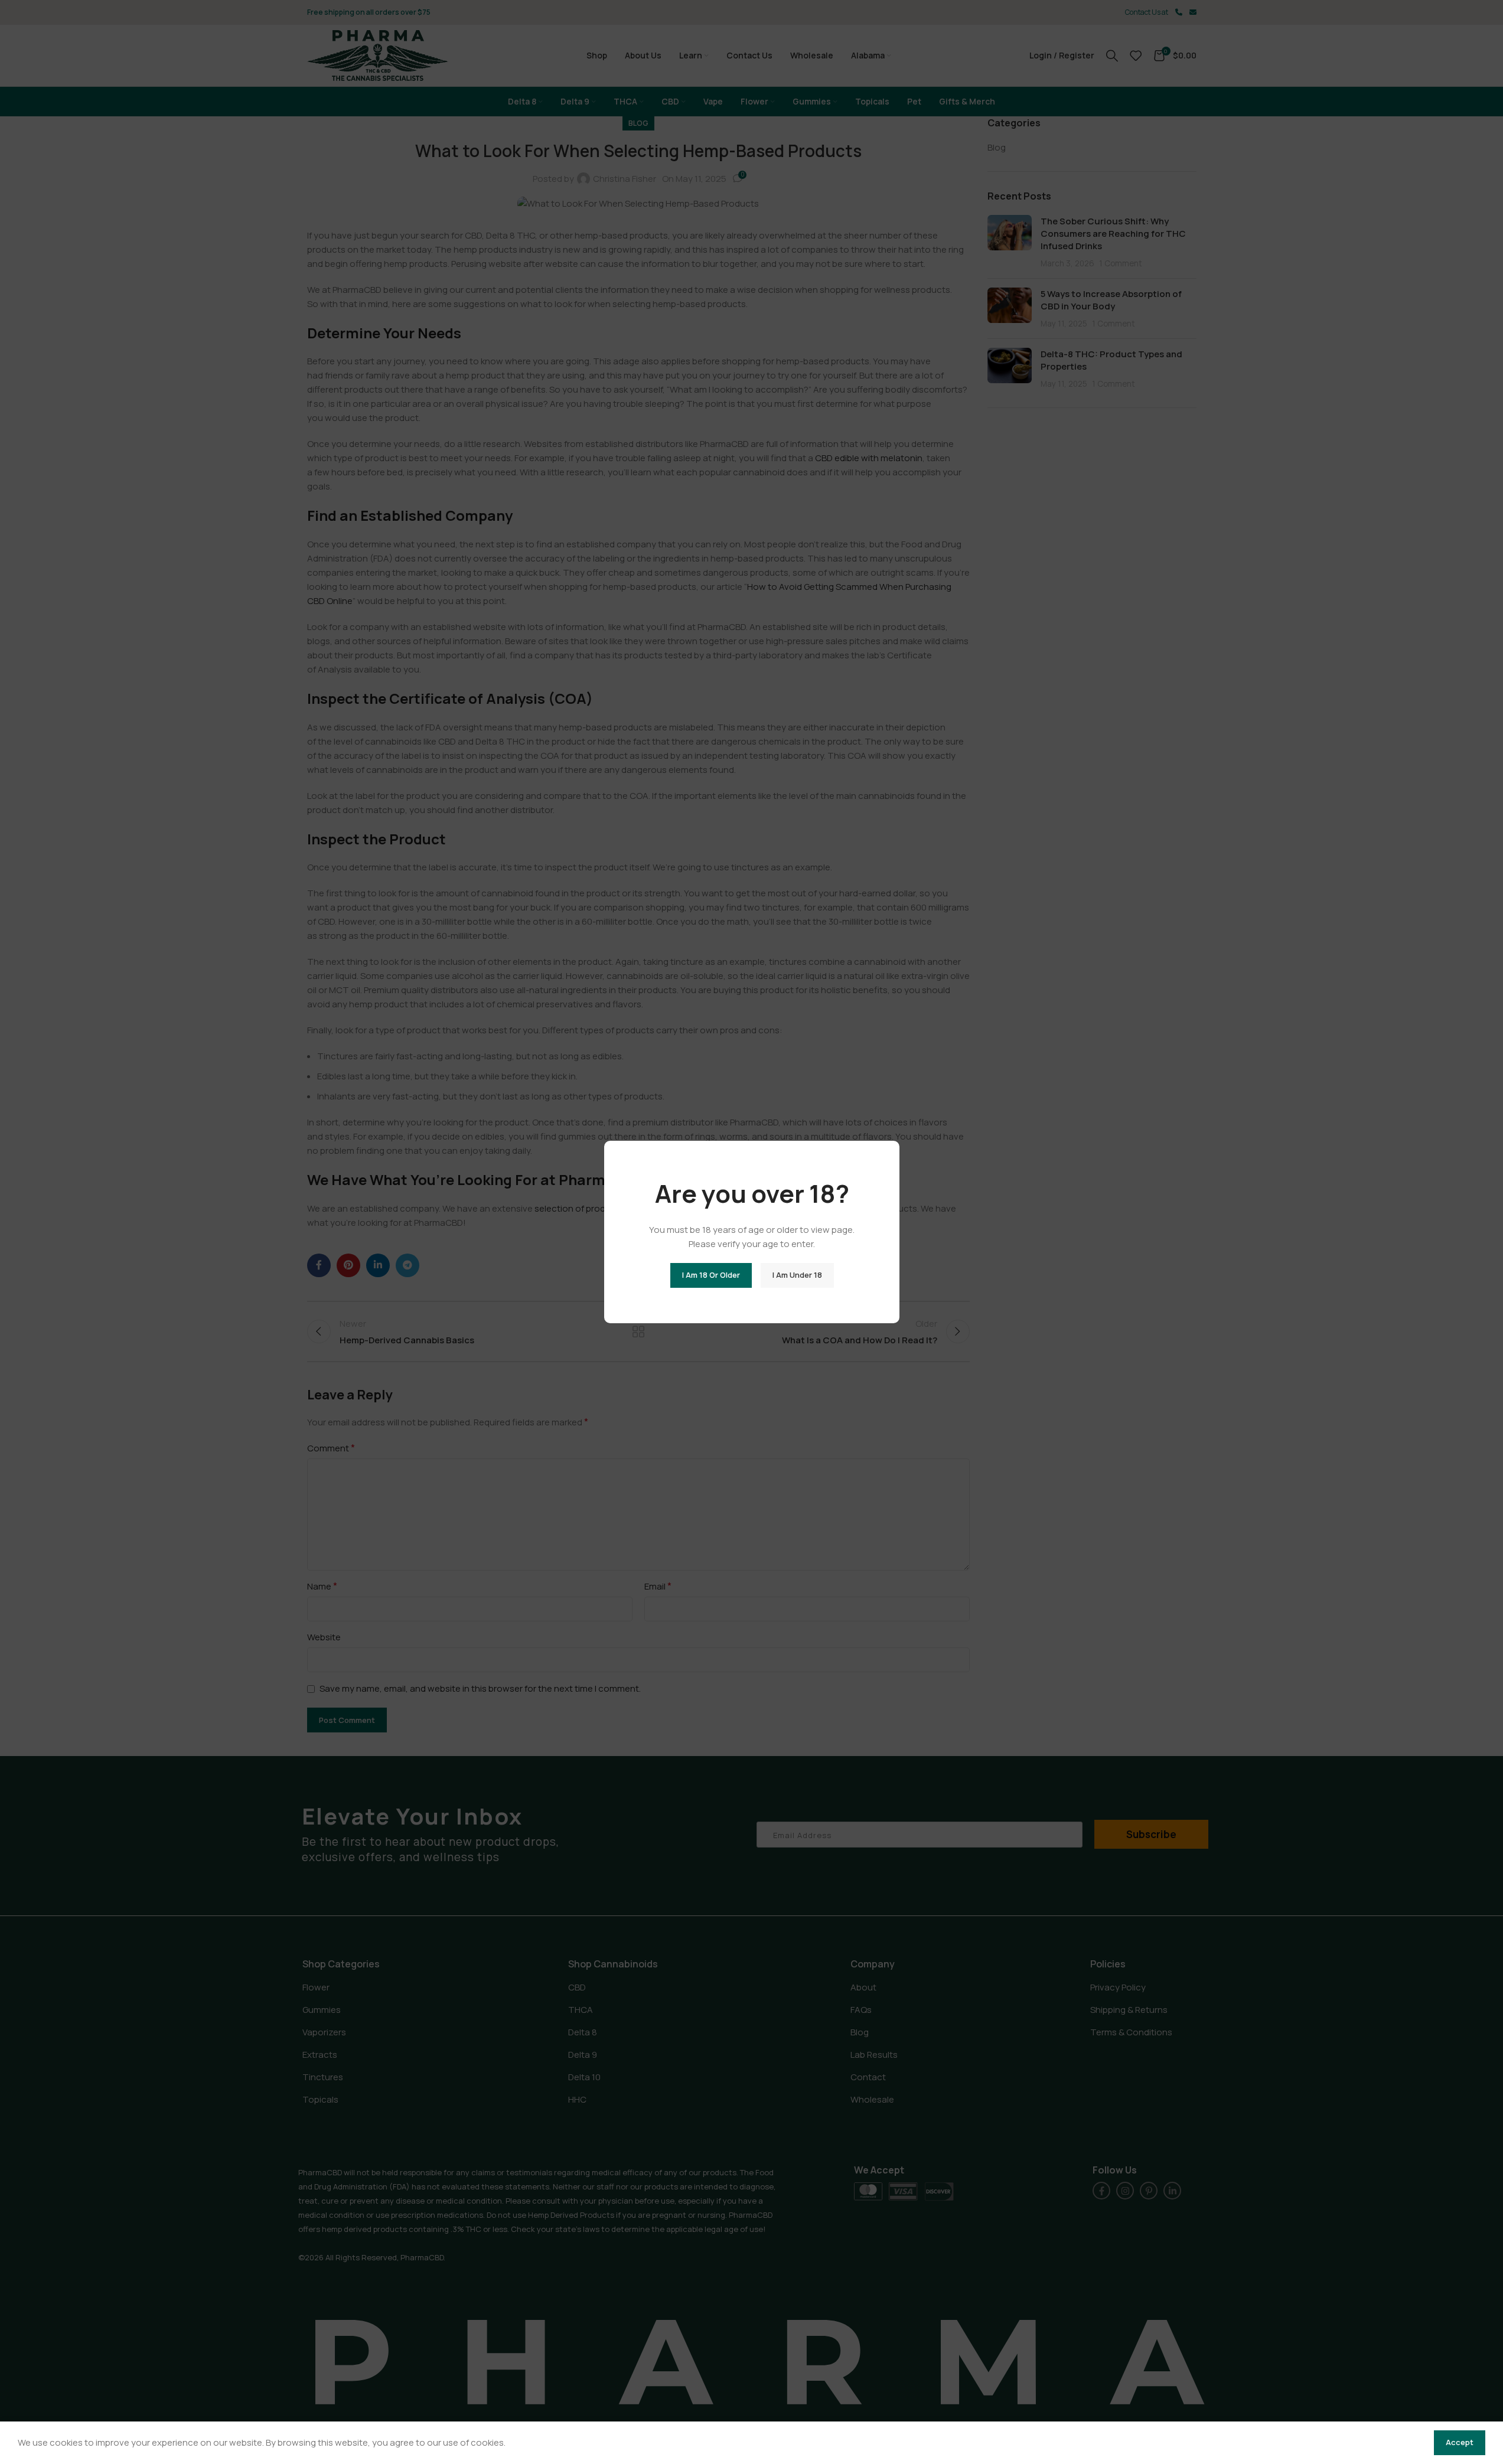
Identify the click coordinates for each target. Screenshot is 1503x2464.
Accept (1460, 2442)
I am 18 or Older (710, 1275)
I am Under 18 (797, 1275)
